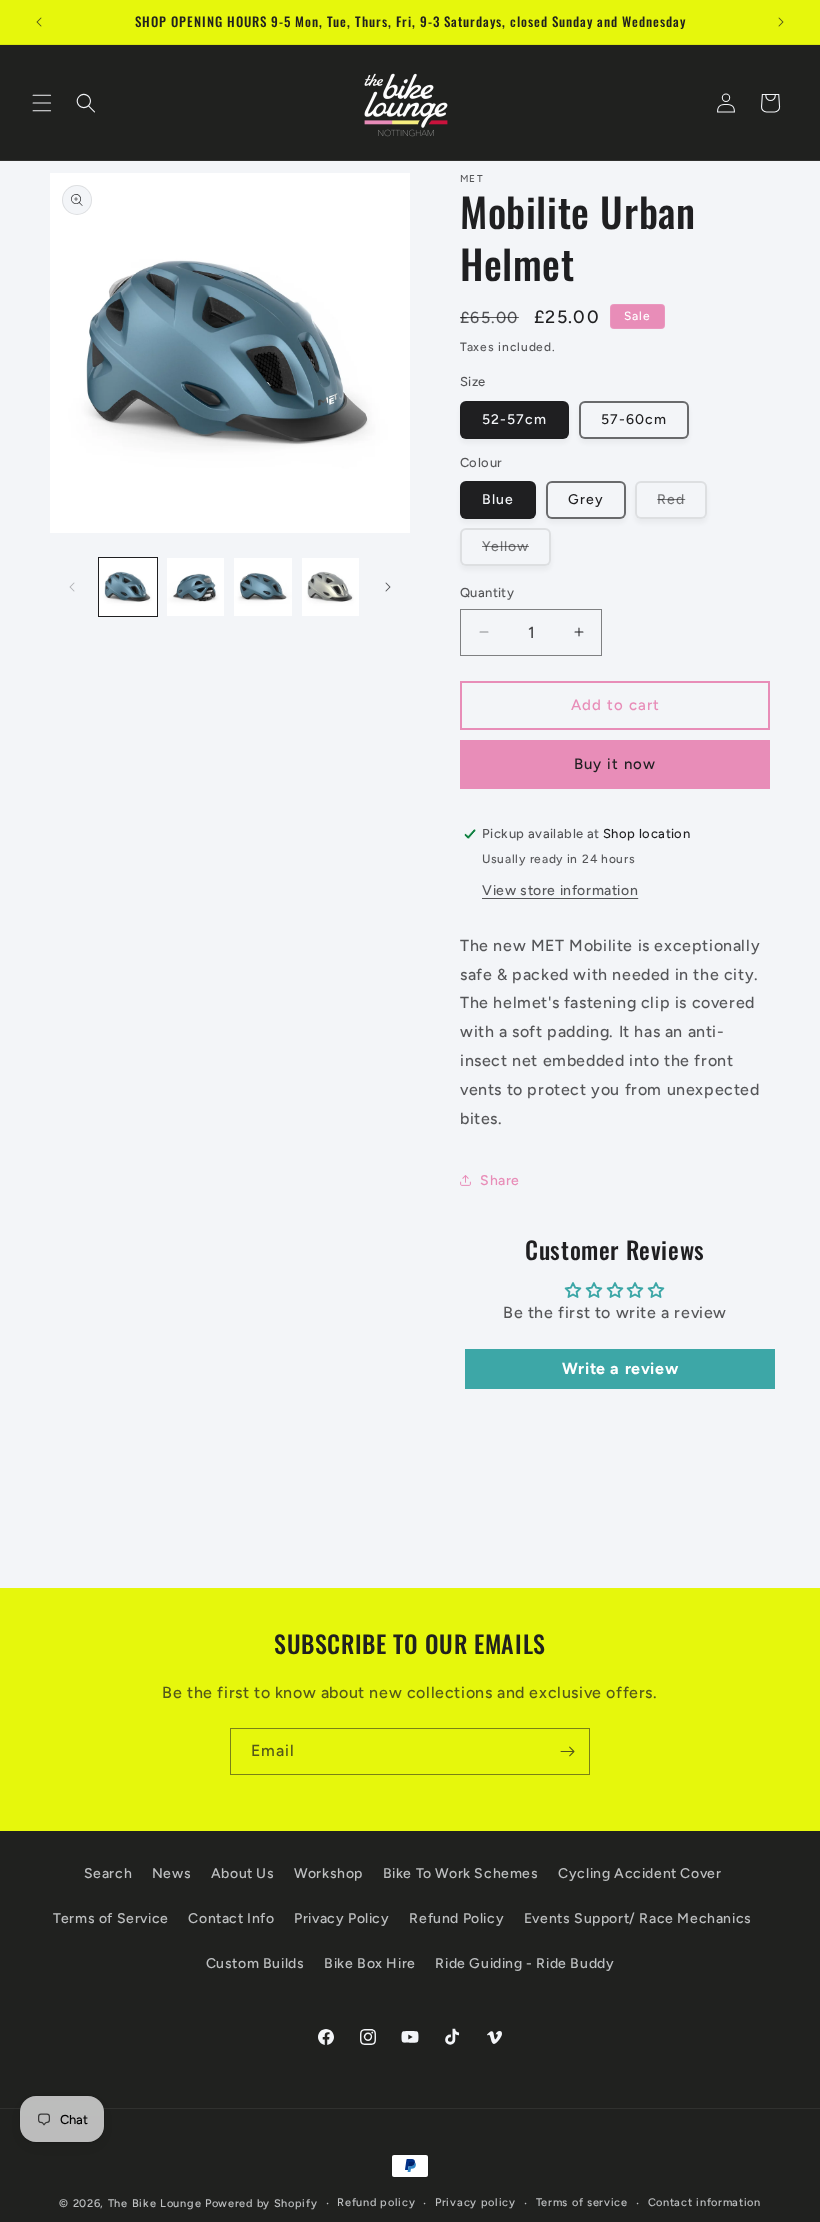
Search (108, 1873)
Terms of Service (111, 1918)
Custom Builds (255, 1963)
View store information (560, 890)
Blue (498, 499)
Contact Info (231, 1918)
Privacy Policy (341, 1918)
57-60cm (634, 419)
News (171, 1873)
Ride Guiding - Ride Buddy (524, 1963)
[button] (42, 103)
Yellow (516, 551)
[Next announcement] (781, 22)
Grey (586, 499)
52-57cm (514, 419)
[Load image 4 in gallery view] (331, 587)
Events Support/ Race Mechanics (638, 1918)
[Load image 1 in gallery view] (128, 587)
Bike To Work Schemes (461, 1873)
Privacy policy (475, 2202)
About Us (243, 1873)
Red (682, 504)
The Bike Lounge (155, 2203)
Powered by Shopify (261, 2203)
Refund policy (376, 2202)
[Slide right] (388, 587)
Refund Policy (456, 1918)
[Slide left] (72, 587)
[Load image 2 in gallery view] (196, 587)
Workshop (328, 1873)
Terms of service (582, 2202)
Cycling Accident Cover (639, 1873)
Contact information (704, 2202)
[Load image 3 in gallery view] (263, 587)
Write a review (620, 1368)
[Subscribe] (567, 1751)
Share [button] (500, 1180)
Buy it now (615, 764)
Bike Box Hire (370, 1963)
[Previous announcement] (39, 22)
